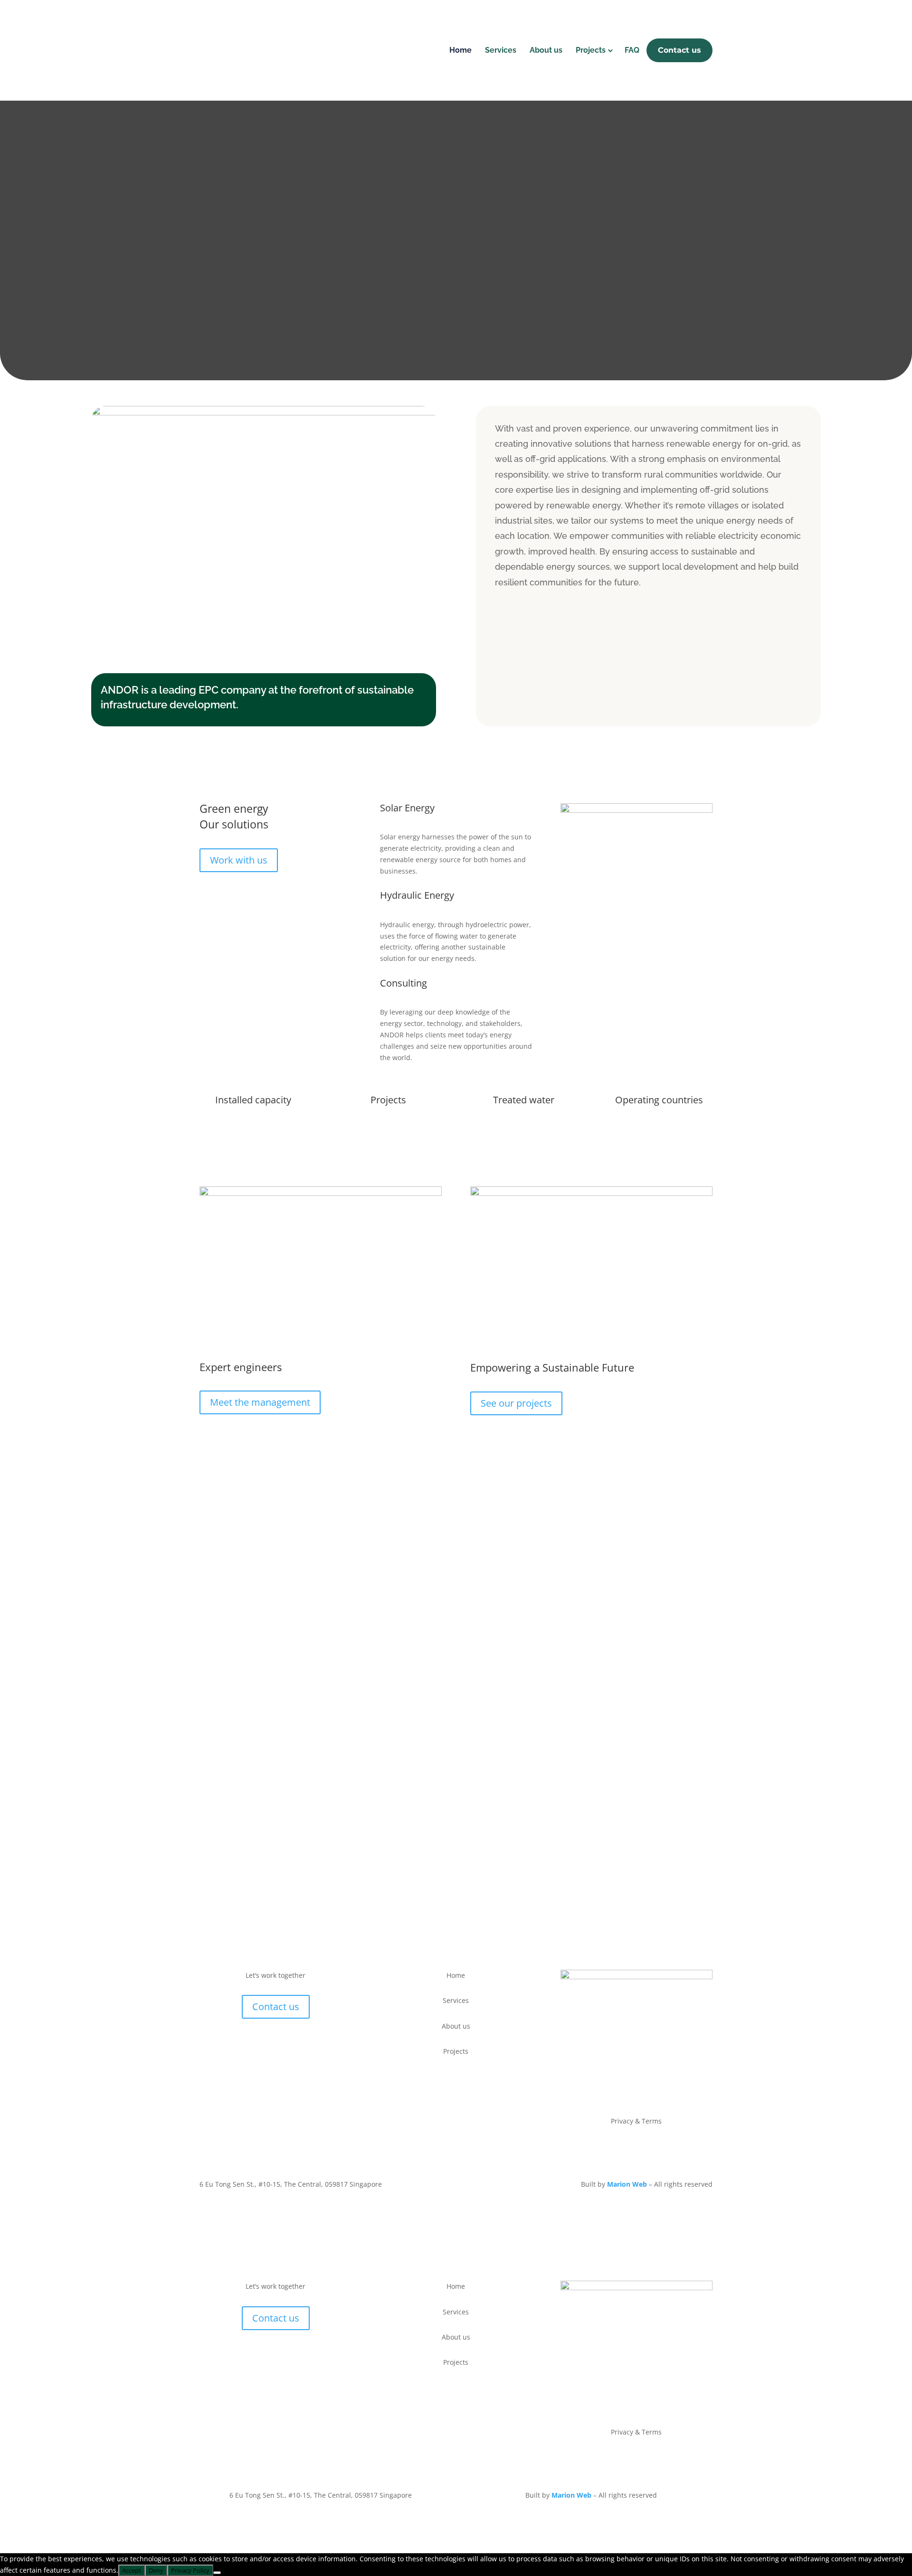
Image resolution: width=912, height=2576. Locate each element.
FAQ (632, 50)
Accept (132, 2570)
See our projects (516, 1403)
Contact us (679, 50)
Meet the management (260, 1402)
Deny (156, 2570)
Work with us (239, 860)
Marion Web (627, 2184)
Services (501, 50)
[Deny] (217, 2573)
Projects (591, 50)
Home (461, 50)
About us (546, 50)
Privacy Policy (190, 2570)
